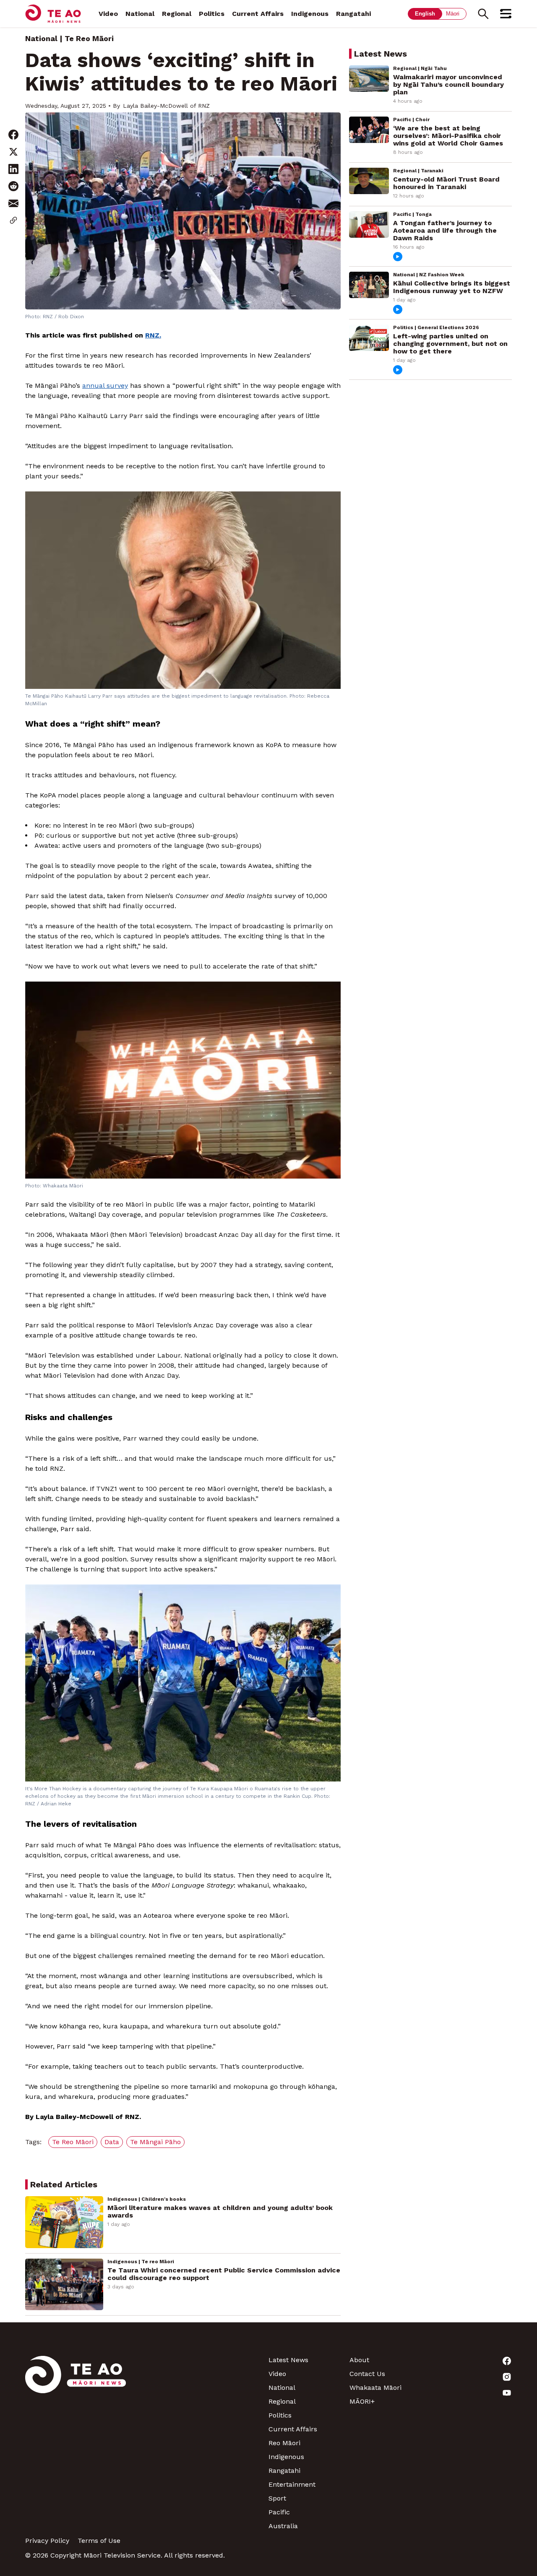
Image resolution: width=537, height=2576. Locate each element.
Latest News (288, 2360)
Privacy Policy (47, 2541)
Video (108, 14)
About (359, 2360)
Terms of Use (99, 2541)
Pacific (279, 2512)
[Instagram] (471, 2377)
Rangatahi (353, 14)
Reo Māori (284, 2443)
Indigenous (310, 14)
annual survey (105, 386)
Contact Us (367, 2374)
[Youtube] (471, 2393)
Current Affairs (258, 14)
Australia (283, 2526)
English (425, 14)
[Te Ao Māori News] (76, 2443)
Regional (177, 14)
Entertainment (292, 2484)
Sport (277, 2498)
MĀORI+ (362, 2401)
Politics (212, 14)
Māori (453, 14)
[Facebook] (471, 2361)
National (140, 14)
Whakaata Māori (375, 2388)
